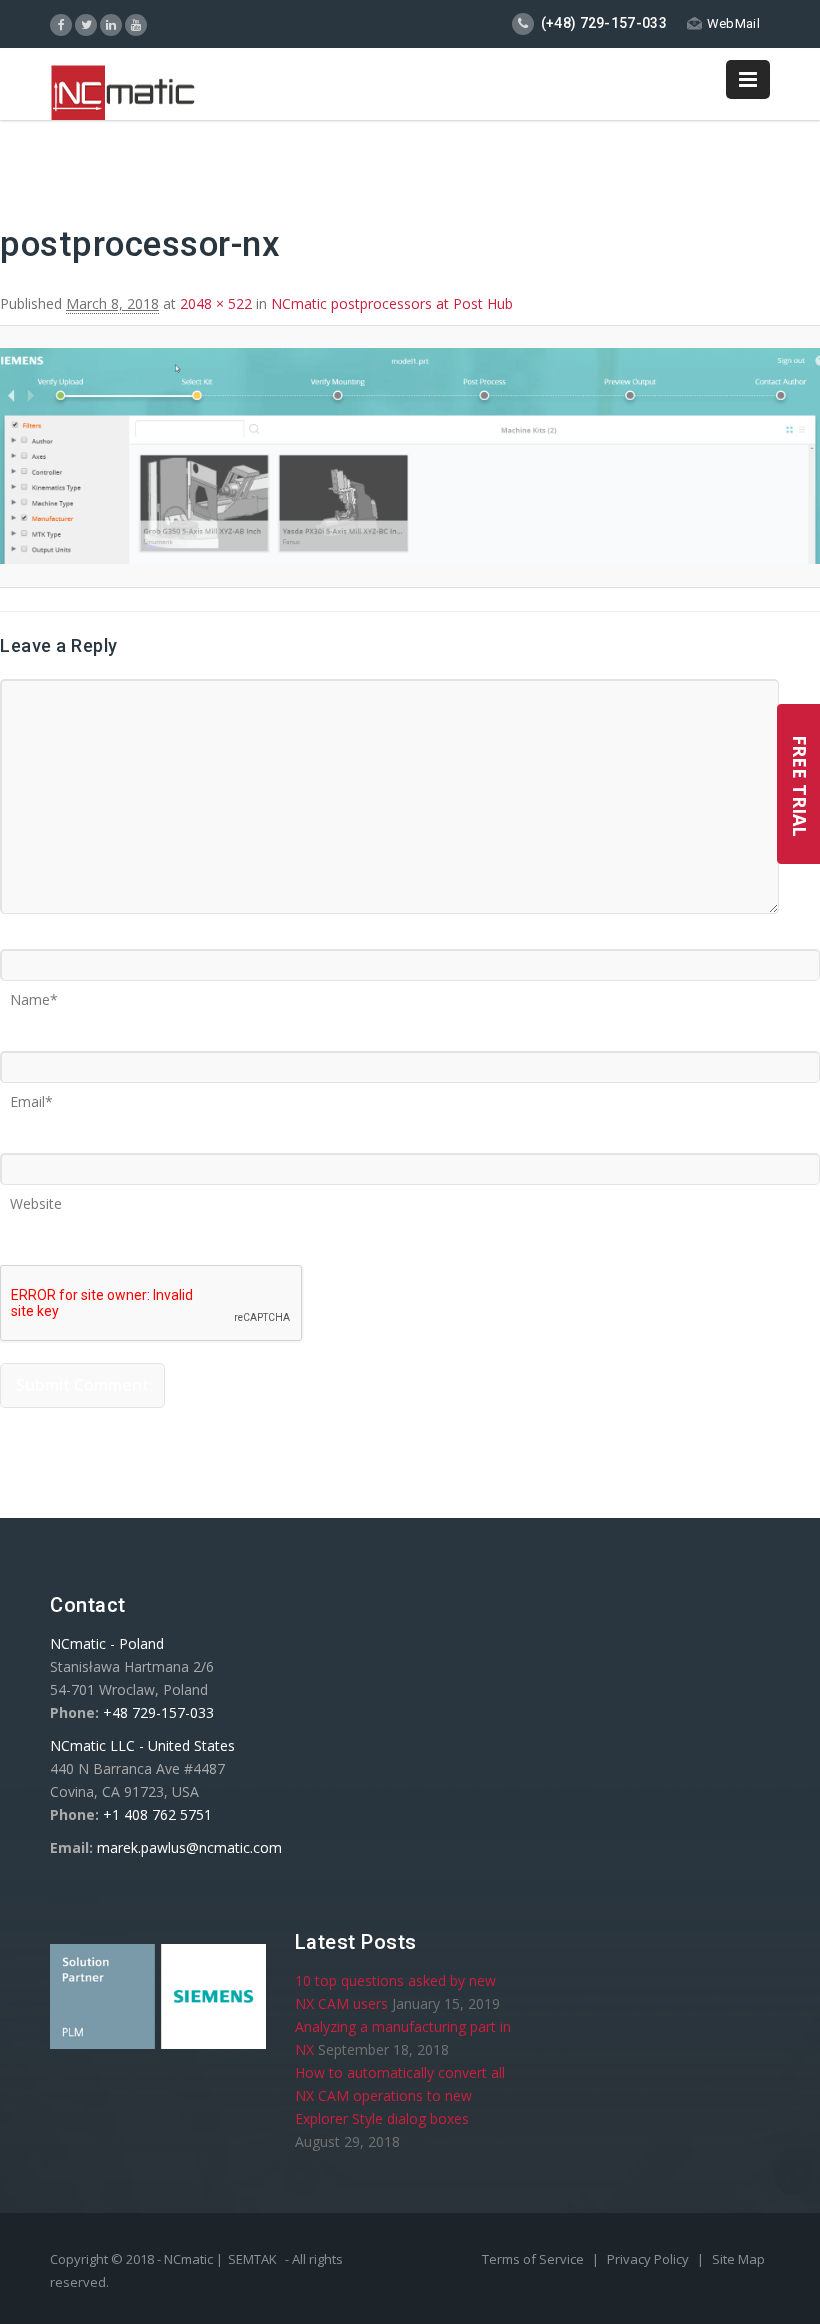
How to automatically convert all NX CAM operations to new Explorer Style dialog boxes (400, 2095)
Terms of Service (534, 2259)
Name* (34, 993)
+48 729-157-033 (158, 1712)
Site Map (738, 2259)
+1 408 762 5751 (157, 1814)
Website (36, 1197)
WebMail (733, 23)
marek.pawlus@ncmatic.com (189, 1847)
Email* (31, 1095)
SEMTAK (252, 2259)
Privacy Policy (649, 2259)
